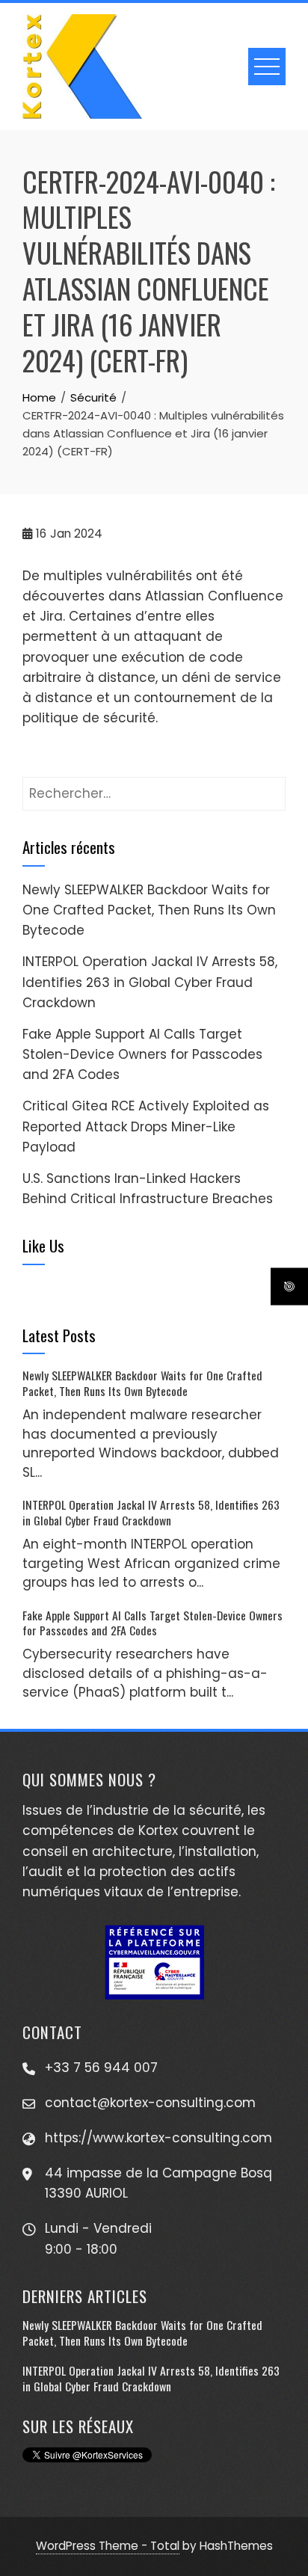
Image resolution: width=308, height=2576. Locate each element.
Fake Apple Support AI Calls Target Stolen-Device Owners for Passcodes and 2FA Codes (142, 1054)
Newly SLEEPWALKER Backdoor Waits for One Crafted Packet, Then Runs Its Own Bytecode (149, 910)
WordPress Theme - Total (108, 2546)
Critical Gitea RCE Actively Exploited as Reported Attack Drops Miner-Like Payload (146, 1126)
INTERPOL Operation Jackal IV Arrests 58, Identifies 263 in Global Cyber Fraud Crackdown (150, 982)
